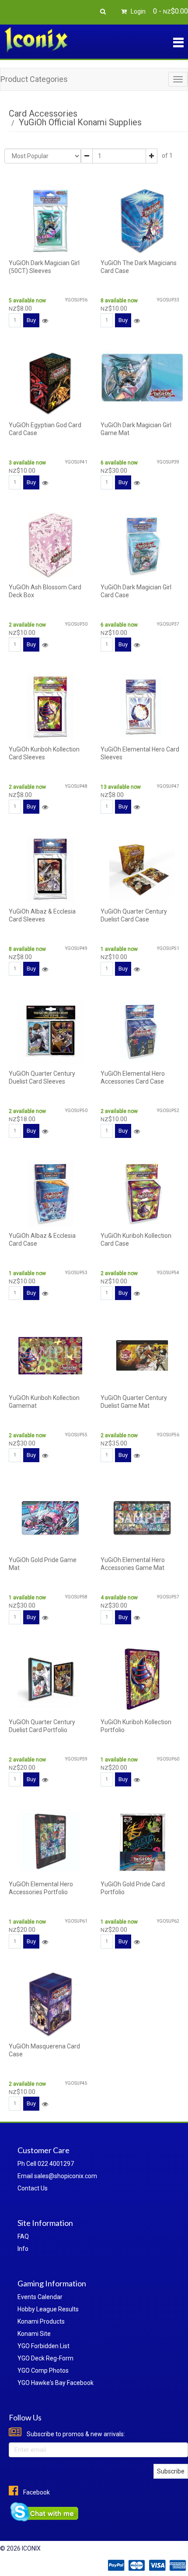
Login (138, 11)
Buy (31, 320)
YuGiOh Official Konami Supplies (80, 122)
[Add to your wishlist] (45, 321)
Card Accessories (43, 113)
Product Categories (34, 79)
